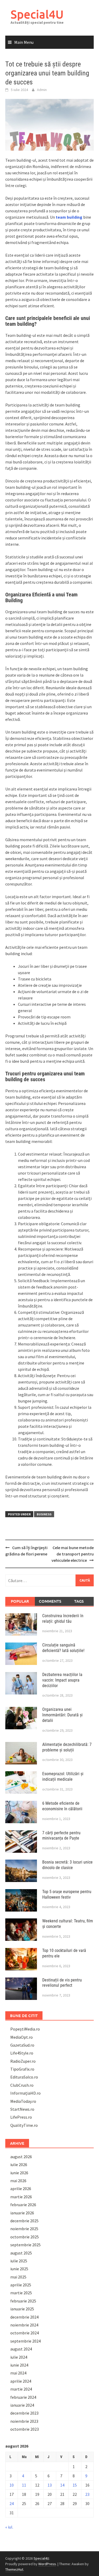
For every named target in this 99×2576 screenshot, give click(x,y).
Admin (42, 90)
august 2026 (21, 2157)
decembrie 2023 (24, 2413)
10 (12, 2485)
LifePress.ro (21, 2117)
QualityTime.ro (24, 2125)
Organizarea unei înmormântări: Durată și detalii (62, 1715)
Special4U (37, 14)
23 (87, 2494)
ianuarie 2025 (22, 2309)
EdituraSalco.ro (24, 2077)
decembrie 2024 (24, 2317)
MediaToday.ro (23, 2101)
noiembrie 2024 (24, 2325)
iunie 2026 (19, 2173)
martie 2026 (21, 2197)
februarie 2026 (23, 2205)
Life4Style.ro (22, 2053)
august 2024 (21, 2349)
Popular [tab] (20, 1601)
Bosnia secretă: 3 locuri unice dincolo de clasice (67, 1865)
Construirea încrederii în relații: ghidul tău (63, 1619)
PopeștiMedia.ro (25, 2029)
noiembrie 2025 (24, 2229)
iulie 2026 (19, 2165)
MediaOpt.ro (22, 2037)
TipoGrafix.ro (22, 2069)
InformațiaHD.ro (25, 2093)
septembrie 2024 (25, 2341)
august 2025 (21, 2253)
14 (62, 2485)
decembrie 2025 (24, 2221)
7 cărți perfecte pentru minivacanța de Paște (61, 1836)
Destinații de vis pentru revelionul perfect (62, 1983)
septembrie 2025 (25, 2245)
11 (24, 2485)
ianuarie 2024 (22, 2405)
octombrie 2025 (25, 2237)
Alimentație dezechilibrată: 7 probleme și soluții (67, 1747)
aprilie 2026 (21, 2189)
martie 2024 (21, 2389)
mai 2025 (18, 2277)
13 (50, 2485)
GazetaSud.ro (22, 2045)
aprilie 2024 (21, 2381)
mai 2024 (18, 2373)
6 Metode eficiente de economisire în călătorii (62, 1806)
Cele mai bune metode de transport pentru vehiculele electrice (73, 1554)
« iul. (9, 2527)
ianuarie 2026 (22, 2213)
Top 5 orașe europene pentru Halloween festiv (67, 1894)
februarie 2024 (23, 2397)
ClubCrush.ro (22, 2085)
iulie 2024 (19, 2357)
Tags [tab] (79, 1601)
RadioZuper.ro (23, 2061)
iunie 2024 (19, 2365)
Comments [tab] (50, 1601)
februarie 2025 (23, 2301)
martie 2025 (21, 2293)
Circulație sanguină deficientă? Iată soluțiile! (63, 1648)
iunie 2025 (19, 2269)
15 (75, 2485)
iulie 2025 (19, 2261)
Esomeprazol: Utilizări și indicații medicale (63, 1777)
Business (44, 1514)
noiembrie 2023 (24, 2421)
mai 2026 (18, 2181)
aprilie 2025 (21, 2285)
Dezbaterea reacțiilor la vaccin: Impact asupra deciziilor (62, 1680)
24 (12, 2503)
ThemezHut (14, 2569)
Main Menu (24, 42)
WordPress (47, 2564)
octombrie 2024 (25, 2333)
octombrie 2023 (25, 2429)
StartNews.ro (22, 2109)
